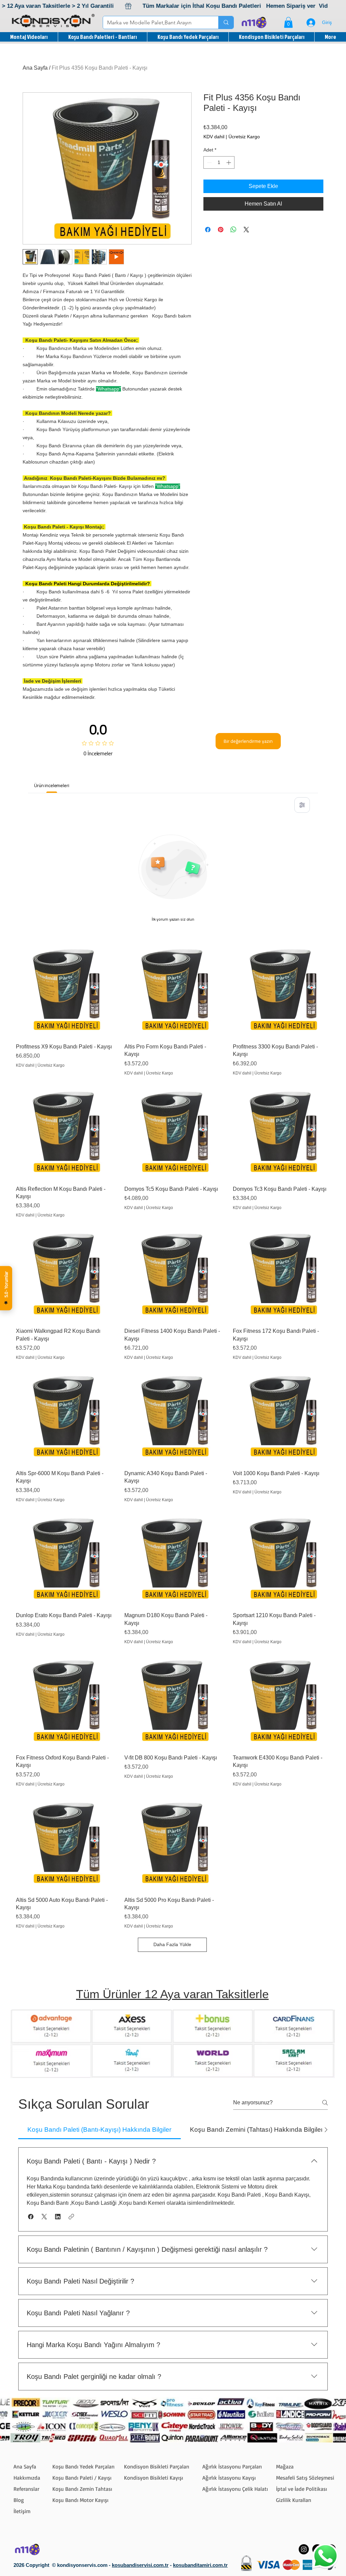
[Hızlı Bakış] (64, 990)
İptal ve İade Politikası (302, 2489)
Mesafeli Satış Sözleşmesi (305, 2478)
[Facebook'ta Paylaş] (208, 230)
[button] (288, 22)
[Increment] (229, 162)
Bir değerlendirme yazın (248, 741)
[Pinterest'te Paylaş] (221, 230)
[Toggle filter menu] (302, 805)
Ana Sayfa (35, 68)
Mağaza (285, 2466)
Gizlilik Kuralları (294, 2500)
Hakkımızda (27, 2478)
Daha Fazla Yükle (172, 1944)
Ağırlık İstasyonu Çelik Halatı (235, 2489)
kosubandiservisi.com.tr (140, 2565)
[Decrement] (209, 162)
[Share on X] (246, 230)
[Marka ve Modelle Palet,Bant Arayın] (226, 22)
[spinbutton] (219, 162)
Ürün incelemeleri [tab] (52, 785)
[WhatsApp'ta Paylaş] (233, 230)
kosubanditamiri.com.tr (200, 2565)
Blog (19, 2500)
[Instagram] (304, 2549)
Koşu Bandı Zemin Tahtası (82, 2489)
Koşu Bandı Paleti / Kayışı (82, 2478)
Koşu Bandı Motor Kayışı (80, 2500)
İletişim (22, 2511)
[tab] (100, 2130)
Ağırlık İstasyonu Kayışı (229, 2478)
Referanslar (26, 2489)
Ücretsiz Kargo (244, 137)
